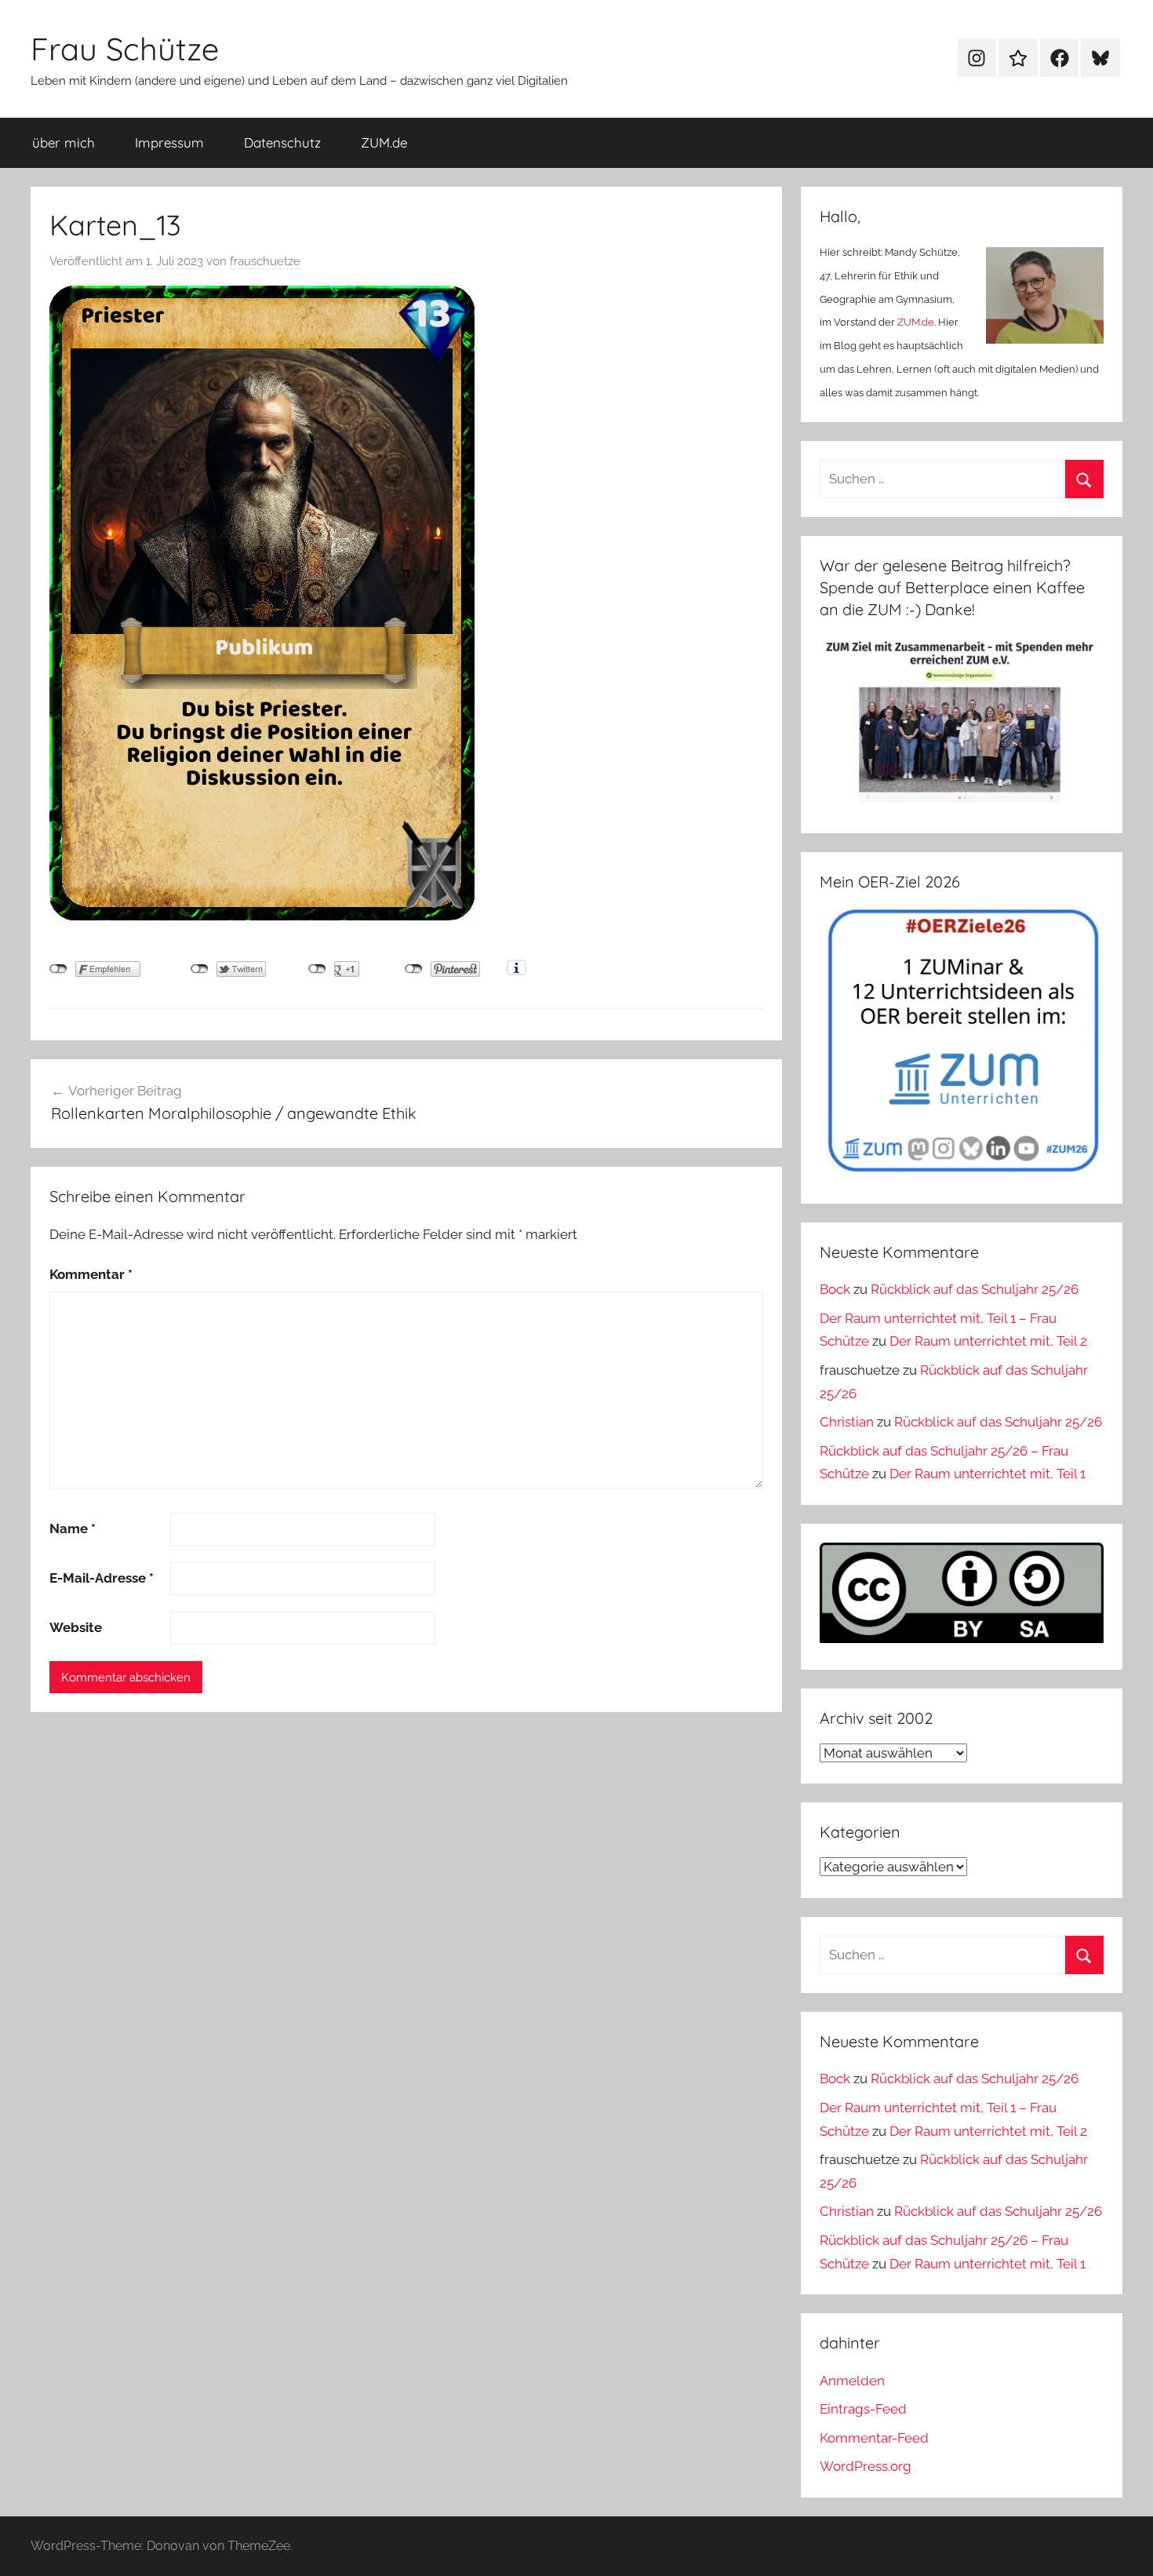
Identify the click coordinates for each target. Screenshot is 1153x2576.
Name (73, 1528)
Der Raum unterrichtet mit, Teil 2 (988, 1341)
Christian (847, 1422)
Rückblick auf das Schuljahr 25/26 (975, 1289)
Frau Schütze (125, 49)
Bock (835, 1289)
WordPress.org (866, 2466)
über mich (64, 142)
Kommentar (91, 1274)
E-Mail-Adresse (102, 1578)
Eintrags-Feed (863, 2409)
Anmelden (852, 2381)
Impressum (169, 142)
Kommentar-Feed (874, 2438)
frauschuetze (265, 261)
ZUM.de (384, 142)
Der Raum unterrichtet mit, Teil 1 (988, 1474)
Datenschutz (282, 142)
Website (76, 1627)
